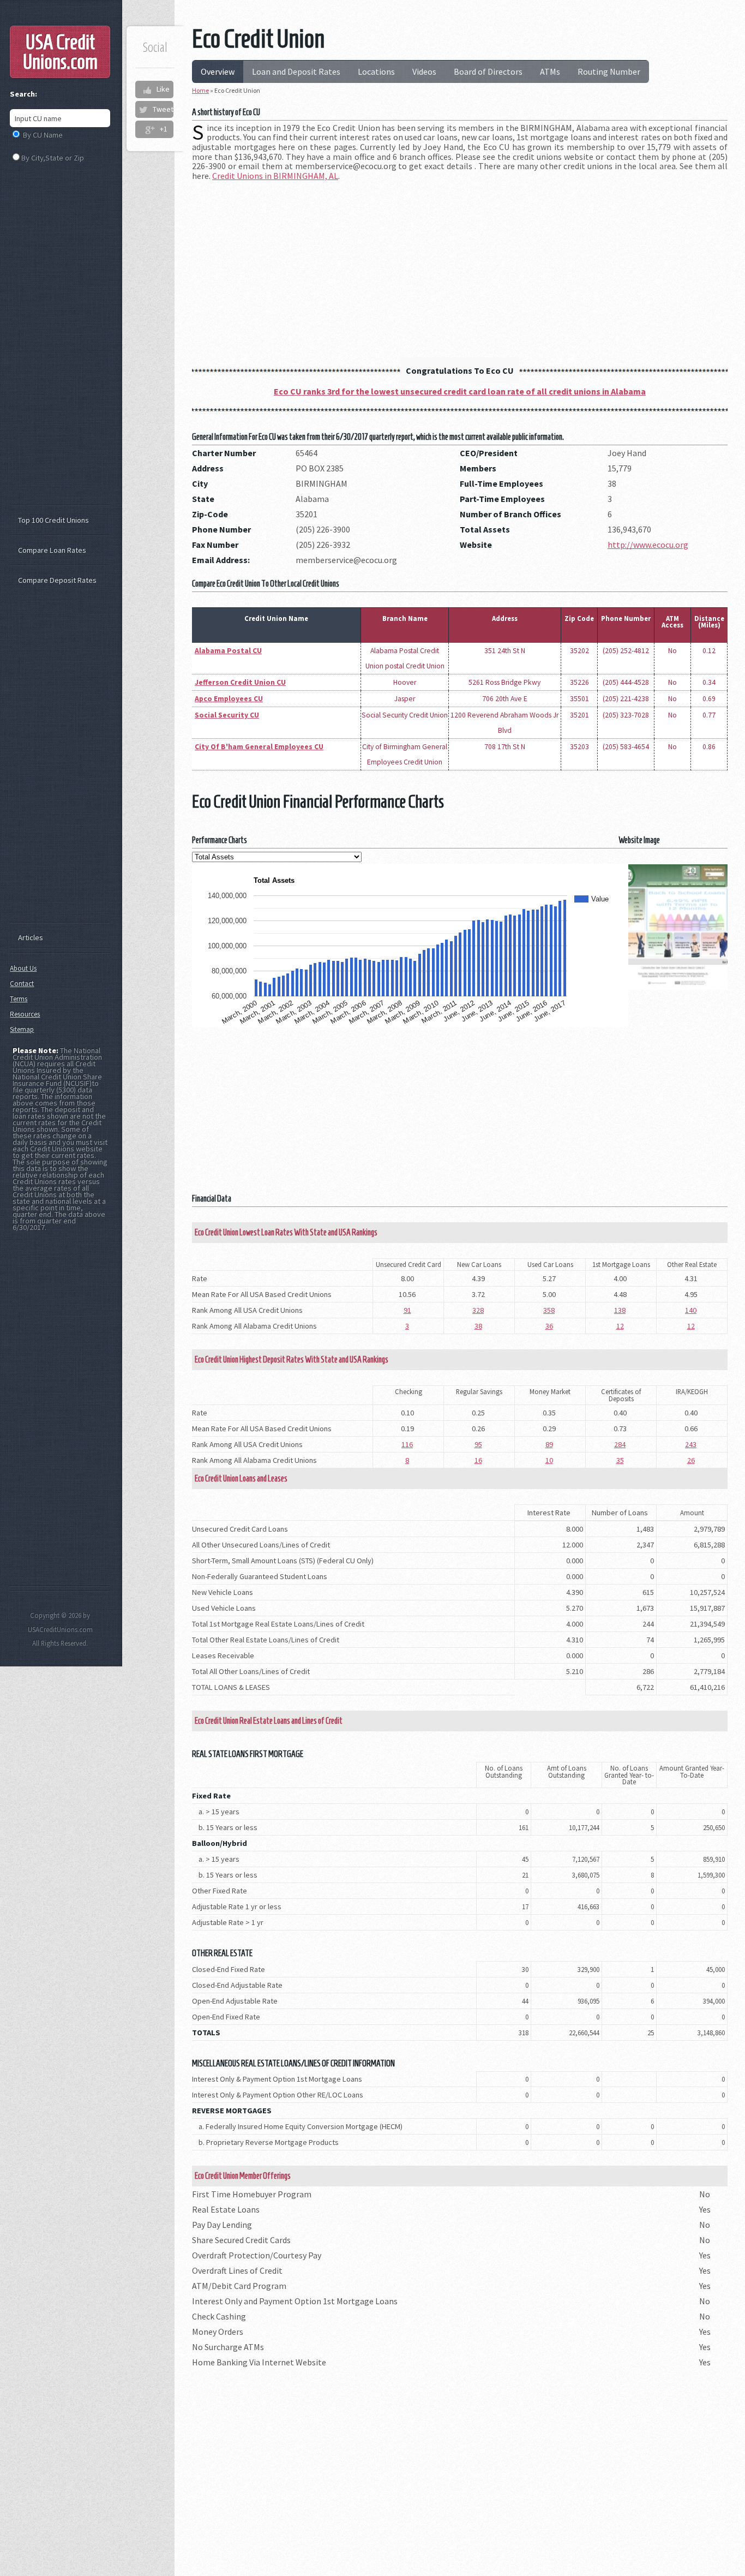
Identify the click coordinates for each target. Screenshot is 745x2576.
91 (407, 1310)
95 (478, 1444)
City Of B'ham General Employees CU (259, 747)
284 (620, 1444)
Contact (22, 984)
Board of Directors (488, 71)
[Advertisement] (460, 266)
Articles (31, 937)
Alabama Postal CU (228, 651)
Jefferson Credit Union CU (240, 682)
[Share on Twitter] (143, 110)
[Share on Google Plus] (150, 129)
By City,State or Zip (53, 158)
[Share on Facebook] (147, 89)
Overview (218, 71)
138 (620, 1310)
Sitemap (22, 1029)
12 (620, 1326)
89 (549, 1444)
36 (549, 1326)
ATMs (550, 71)
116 (407, 1444)
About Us (23, 968)
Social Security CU (227, 715)
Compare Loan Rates (52, 550)
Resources (25, 1014)
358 (549, 1310)
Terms (19, 999)
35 (620, 1460)
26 (691, 1460)
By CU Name (43, 135)
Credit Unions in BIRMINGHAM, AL (275, 176)
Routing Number (609, 71)
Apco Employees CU (229, 699)
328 (478, 1310)
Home (200, 90)
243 (691, 1444)
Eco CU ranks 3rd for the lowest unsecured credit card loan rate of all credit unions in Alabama (460, 391)
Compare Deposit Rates (57, 580)
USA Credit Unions (60, 52)
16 (478, 1460)
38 (478, 1326)
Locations (376, 71)
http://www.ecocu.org (648, 545)
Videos (424, 71)
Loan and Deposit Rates (296, 71)
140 (691, 1310)
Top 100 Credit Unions (53, 520)
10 (549, 1460)
